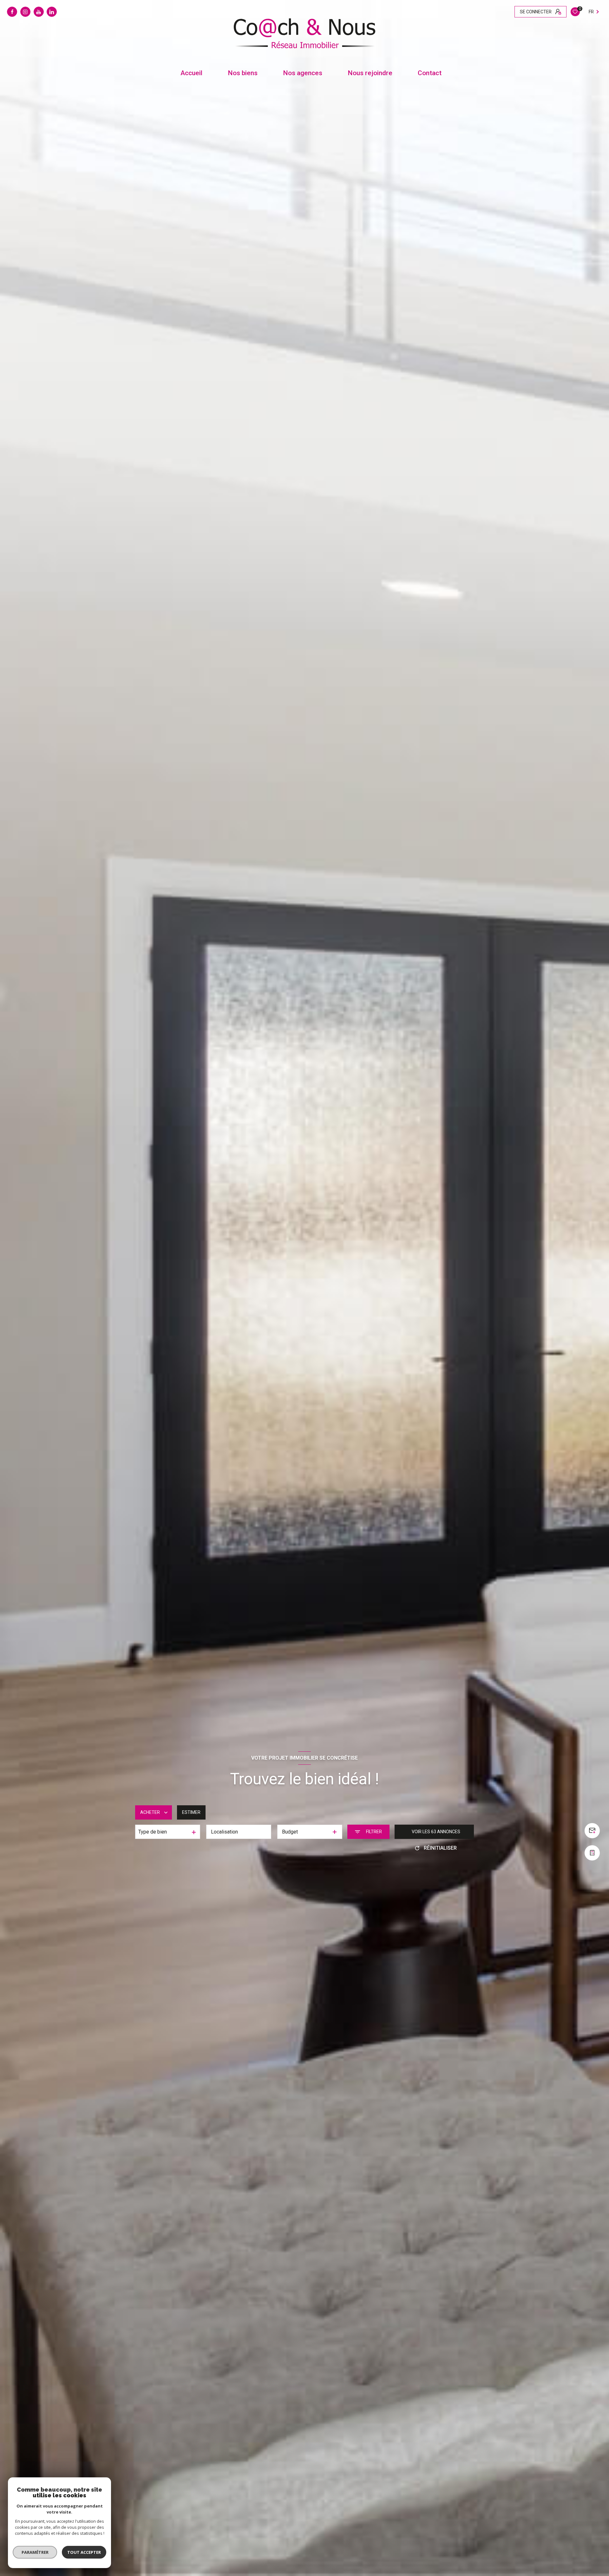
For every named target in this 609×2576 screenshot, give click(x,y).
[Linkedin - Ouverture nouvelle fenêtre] (52, 12)
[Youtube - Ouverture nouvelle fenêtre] (39, 12)
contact (430, 73)
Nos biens (243, 73)
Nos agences (303, 73)
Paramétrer (35, 2552)
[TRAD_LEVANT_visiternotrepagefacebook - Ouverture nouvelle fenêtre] (12, 12)
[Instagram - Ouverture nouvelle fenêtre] (25, 12)
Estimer (191, 1812)
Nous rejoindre (370, 73)
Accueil (191, 73)
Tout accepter (84, 2552)
